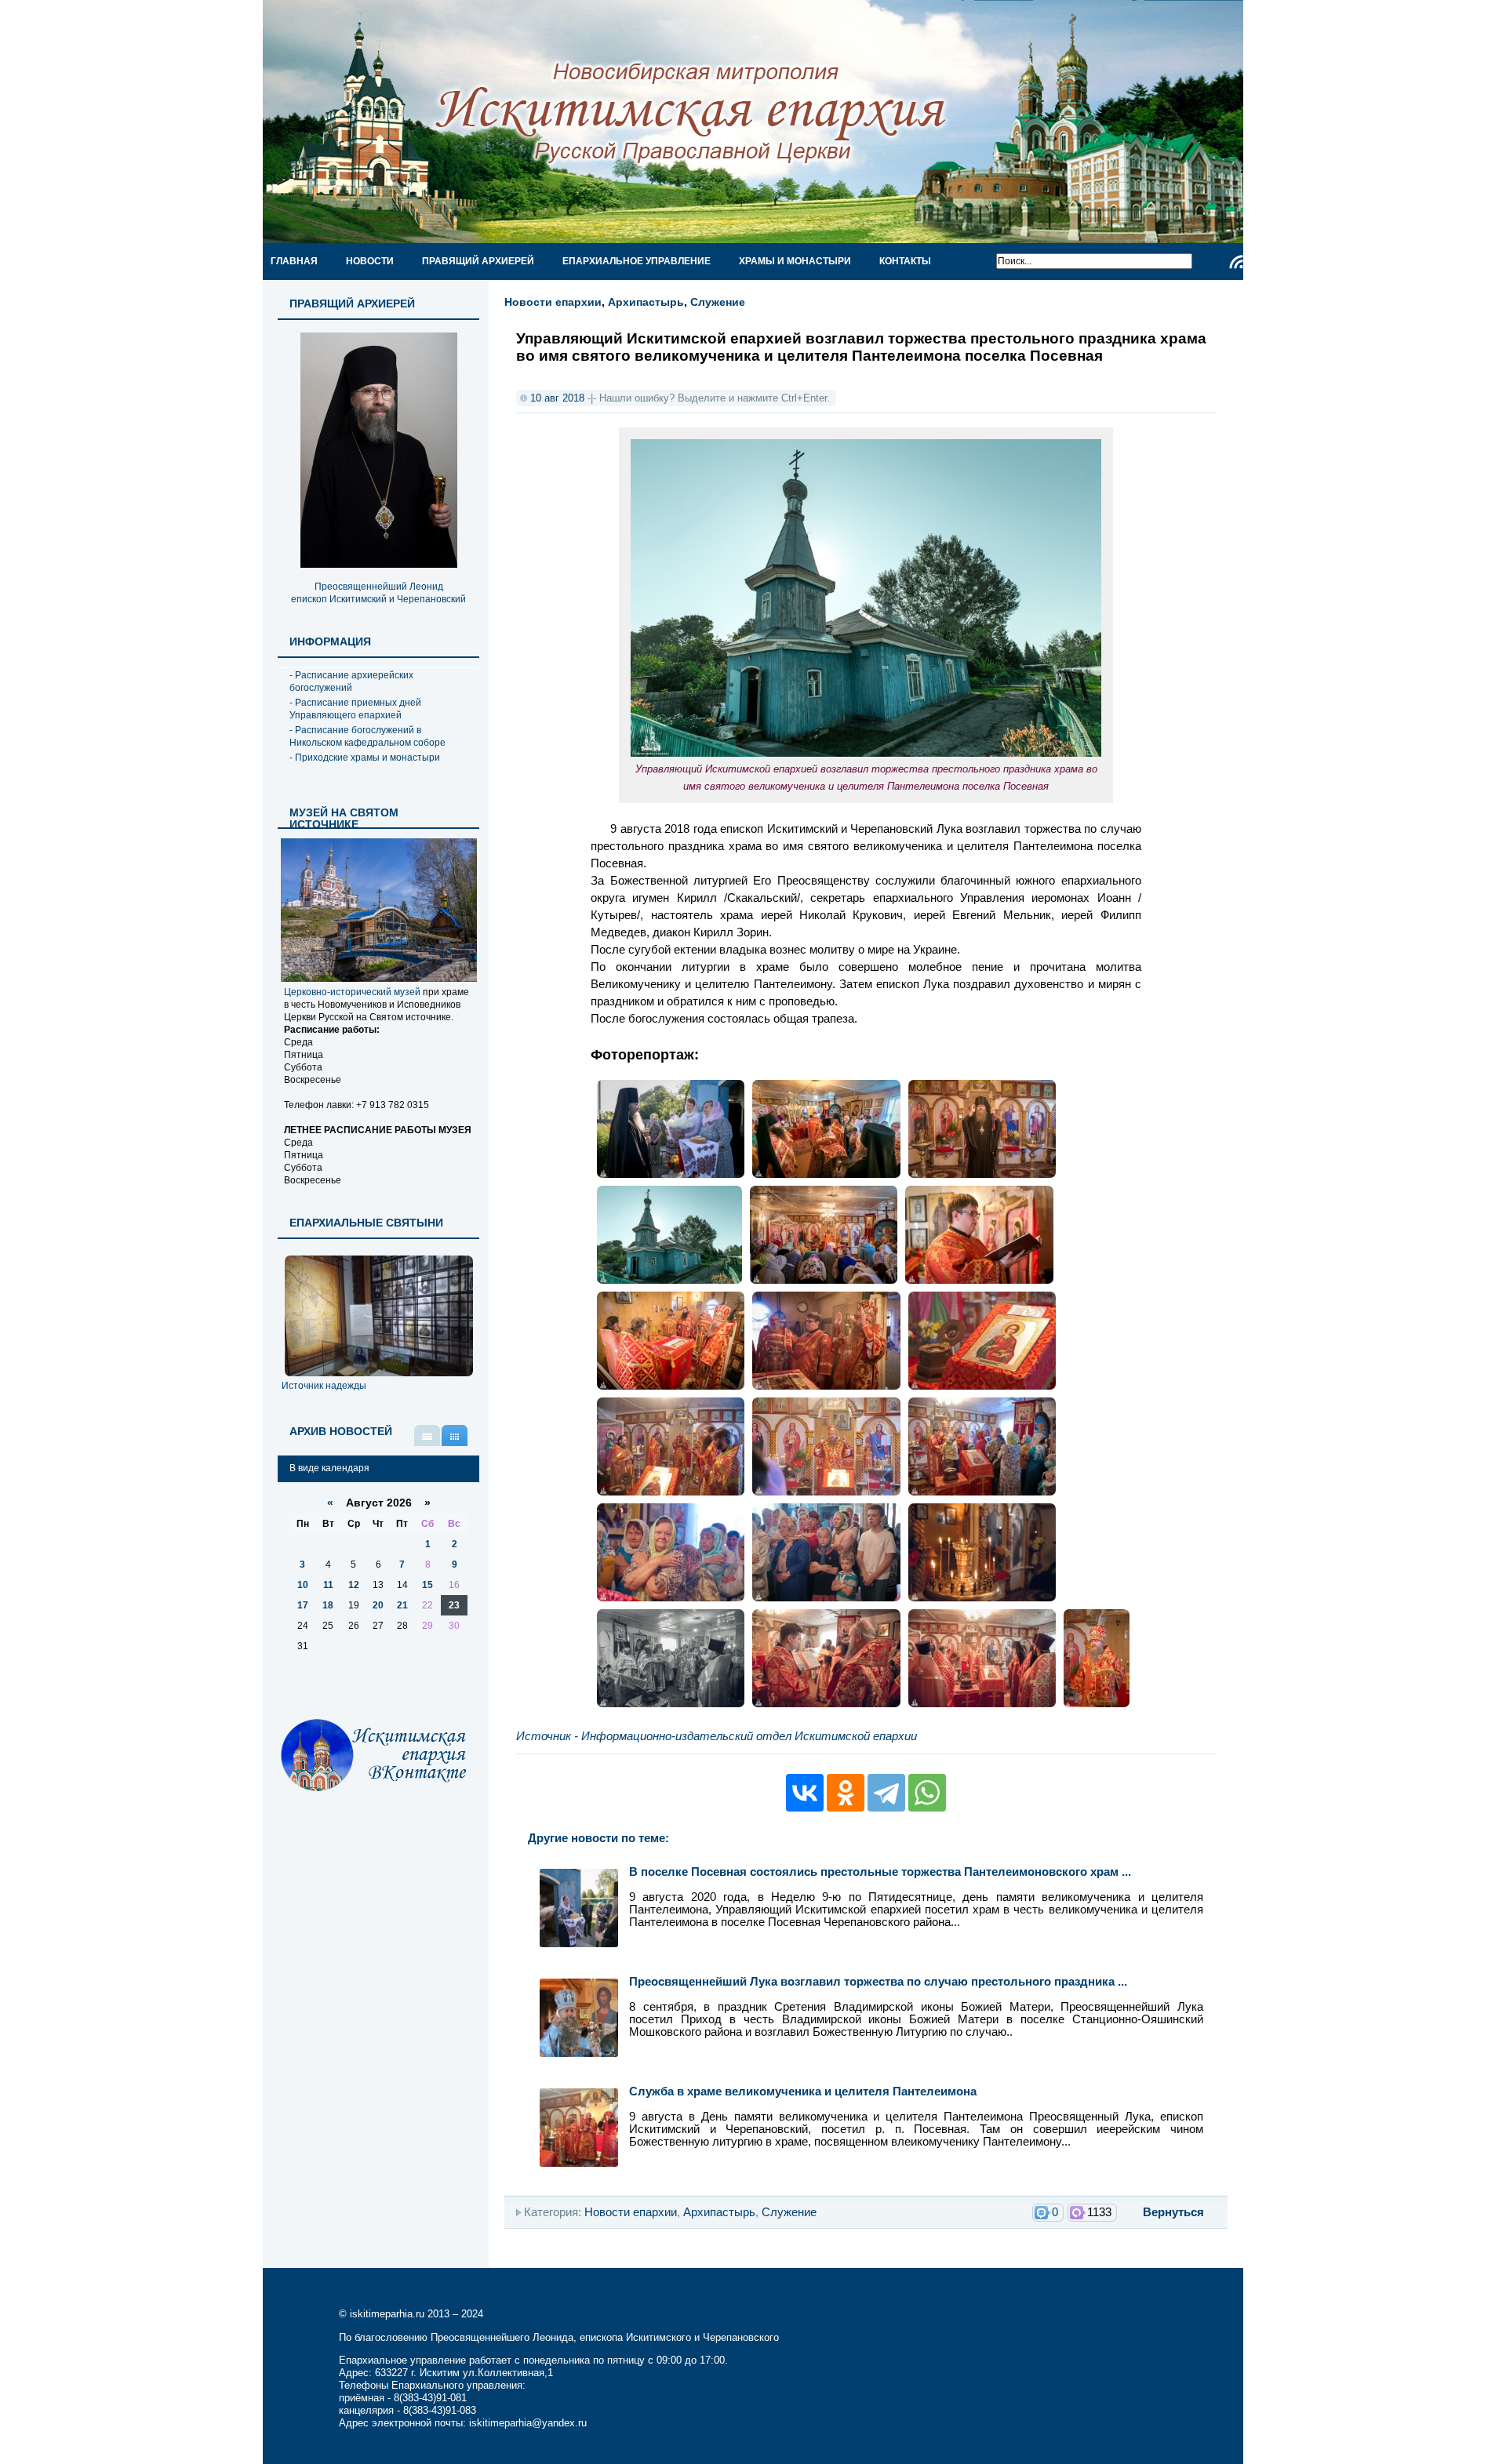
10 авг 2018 (557, 398)
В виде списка (427, 1436)
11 (328, 1585)
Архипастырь (646, 302)
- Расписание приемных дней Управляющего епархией (355, 709)
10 (303, 1585)
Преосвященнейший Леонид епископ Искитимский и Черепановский (378, 593)
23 (454, 1605)
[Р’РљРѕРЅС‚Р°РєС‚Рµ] (805, 1793)
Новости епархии (553, 302)
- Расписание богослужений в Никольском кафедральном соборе (367, 736)
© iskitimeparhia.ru (383, 2314)
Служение (718, 302)
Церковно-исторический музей (352, 992)
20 (378, 1605)
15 (427, 1585)
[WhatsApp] (927, 1793)
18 (328, 1605)
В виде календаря (455, 1436)
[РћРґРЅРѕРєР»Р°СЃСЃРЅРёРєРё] (846, 1793)
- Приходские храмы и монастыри (365, 758)
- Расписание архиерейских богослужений (351, 681)
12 (354, 1585)
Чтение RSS (1236, 262)
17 (303, 1605)
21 (402, 1605)
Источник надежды (324, 1386)
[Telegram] (886, 1793)
